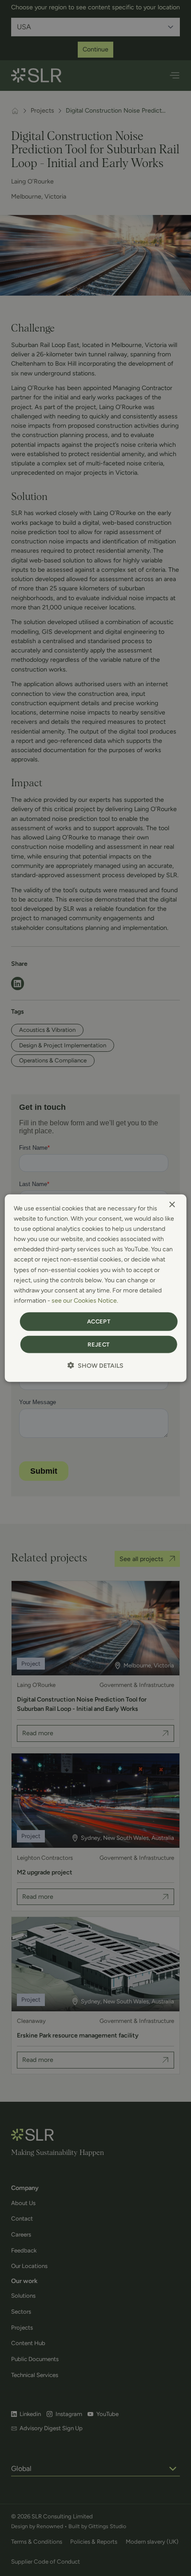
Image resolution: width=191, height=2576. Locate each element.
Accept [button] (99, 1321)
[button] (95, 1365)
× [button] (172, 1205)
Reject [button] (98, 1344)
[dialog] (96, 1288)
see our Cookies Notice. (85, 1301)
